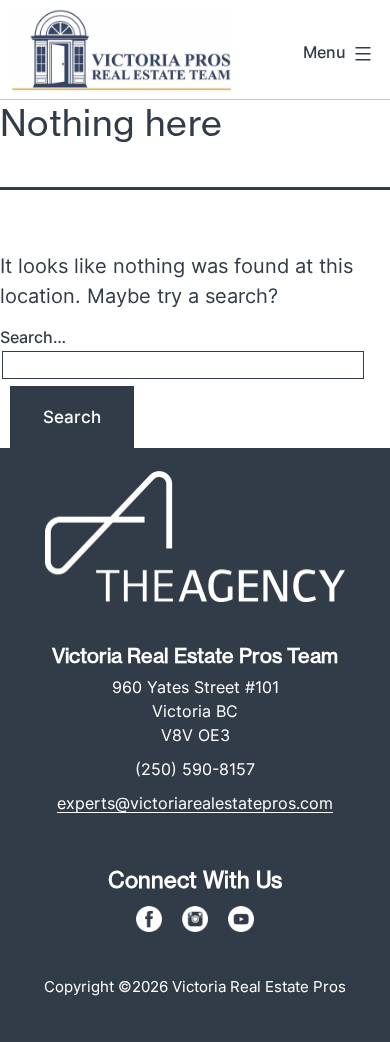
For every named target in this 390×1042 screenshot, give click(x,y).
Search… (33, 337)
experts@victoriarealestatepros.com (195, 803)
